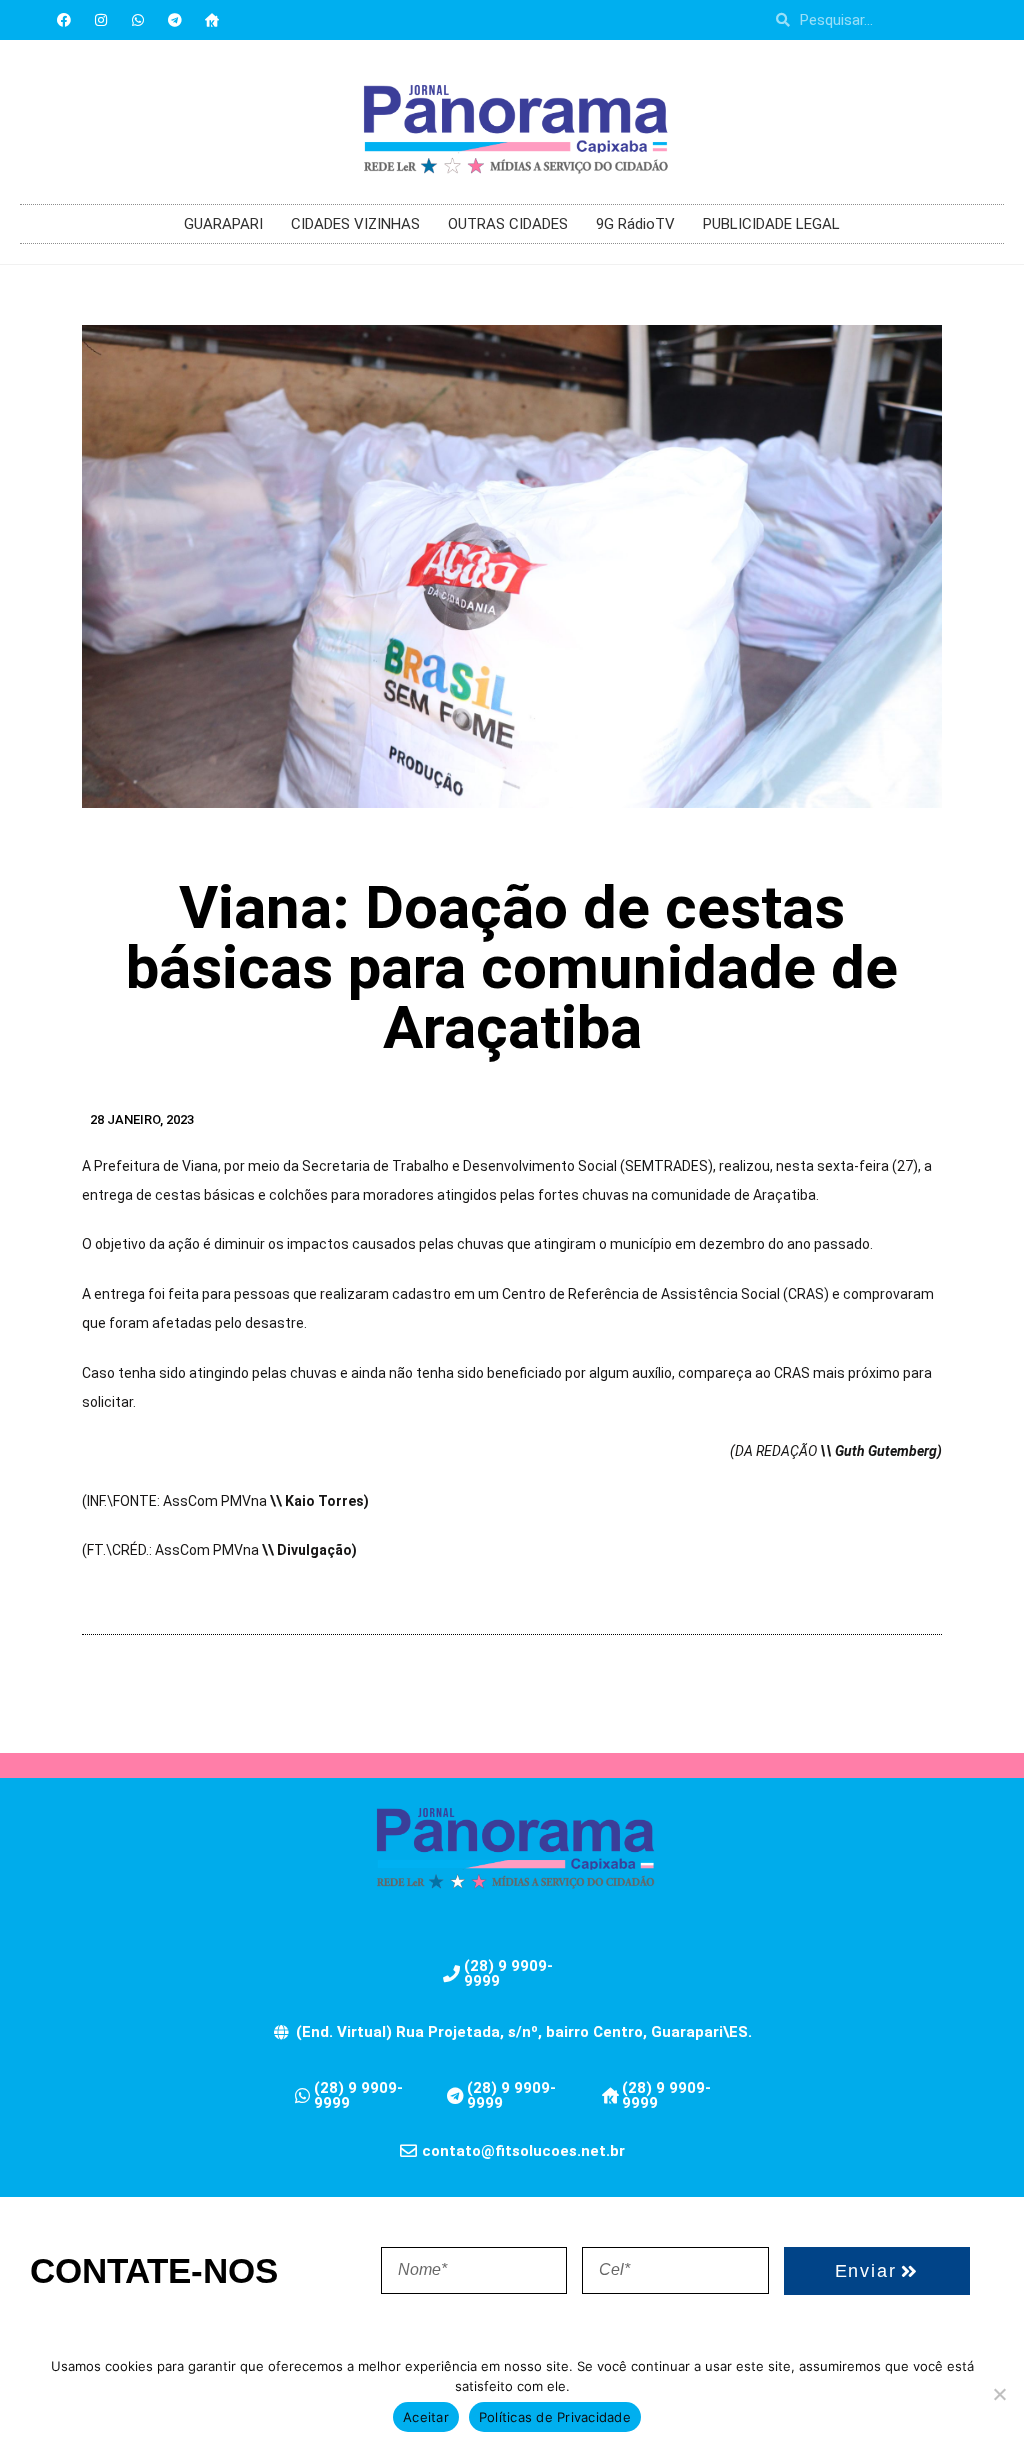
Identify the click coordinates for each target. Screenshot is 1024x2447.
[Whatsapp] (138, 20)
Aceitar (426, 2417)
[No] (999, 2394)
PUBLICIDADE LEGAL (771, 224)
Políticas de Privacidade (555, 2417)
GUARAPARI (223, 224)
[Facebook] (64, 20)
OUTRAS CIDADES (508, 224)
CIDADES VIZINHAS (355, 224)
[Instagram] (101, 20)
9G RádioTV (635, 224)
